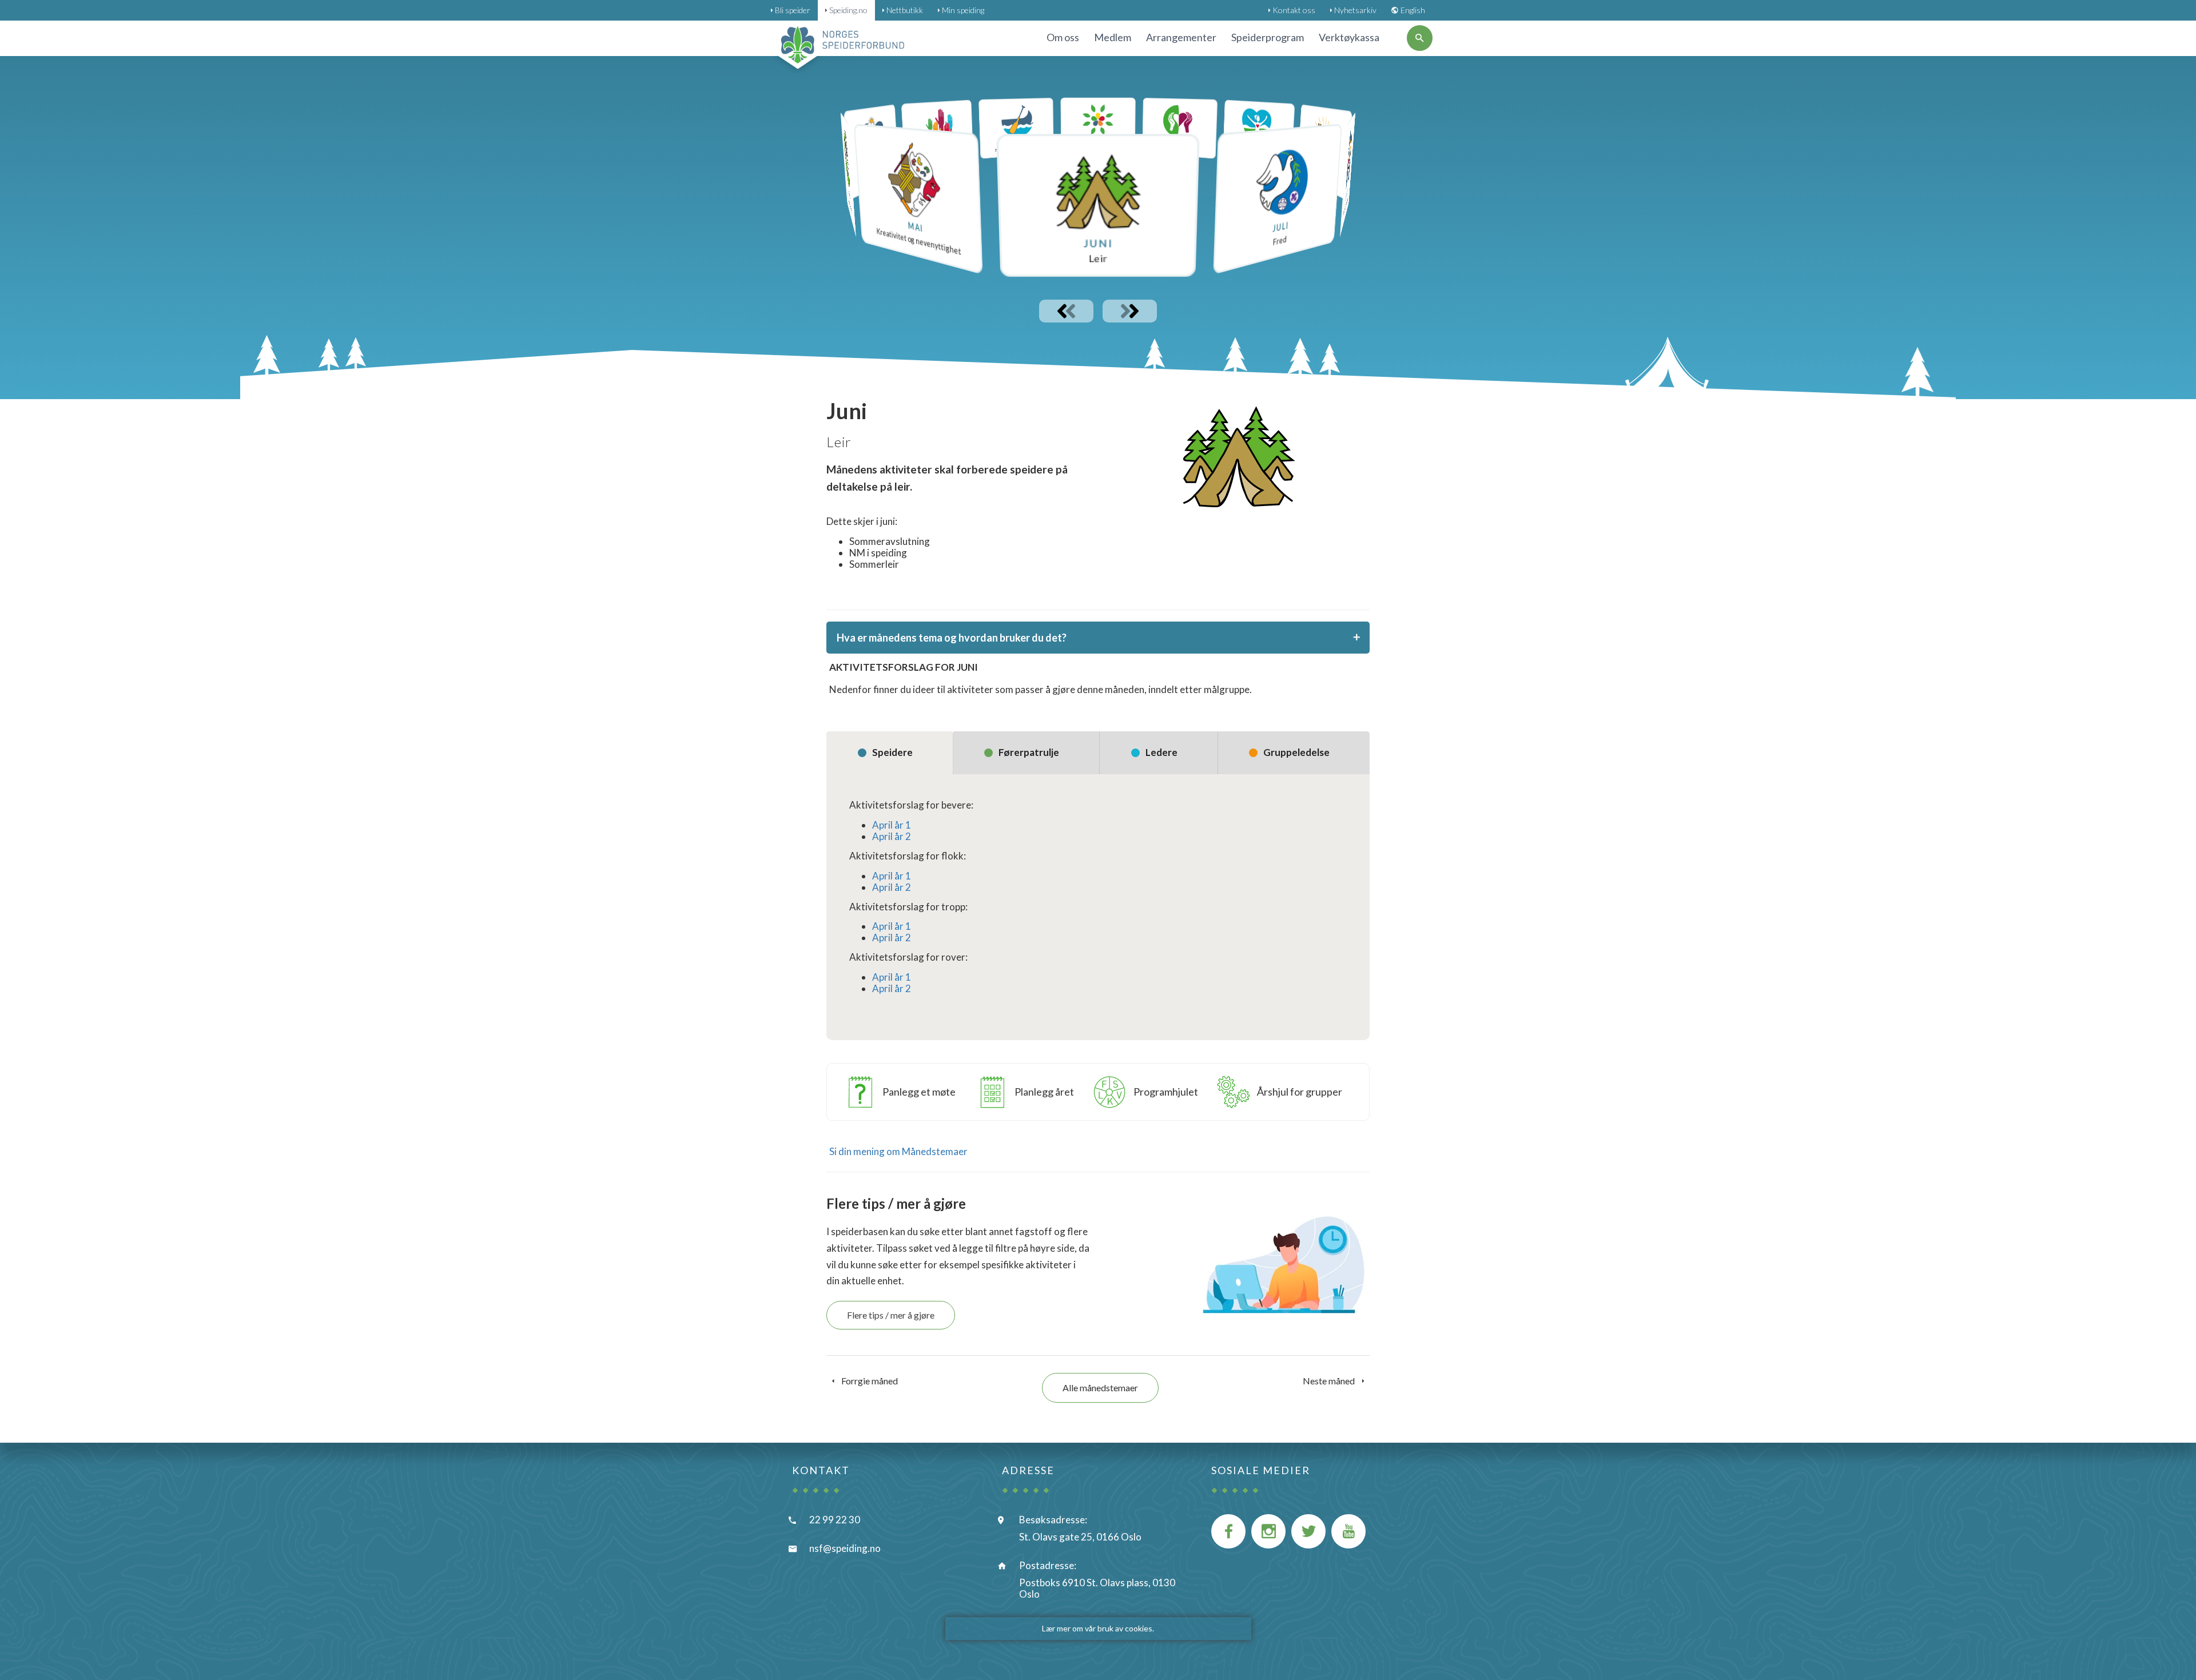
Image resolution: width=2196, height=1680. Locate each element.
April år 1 (892, 825)
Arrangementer (1181, 37)
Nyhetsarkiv (1355, 10)
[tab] (1098, 638)
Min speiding (963, 10)
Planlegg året (1044, 1092)
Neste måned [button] (1330, 1381)
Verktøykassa (1349, 37)
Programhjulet (1166, 1092)
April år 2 (892, 836)
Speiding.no (848, 10)
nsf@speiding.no (845, 1548)
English (1413, 10)
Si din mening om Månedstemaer (898, 1151)
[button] (1098, 205)
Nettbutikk (905, 10)
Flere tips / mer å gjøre (891, 1315)
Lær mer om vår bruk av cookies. (1098, 1628)
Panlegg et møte (919, 1092)
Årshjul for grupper (1300, 1092)
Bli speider (793, 10)
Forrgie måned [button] (869, 1381)
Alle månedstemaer (1100, 1388)
